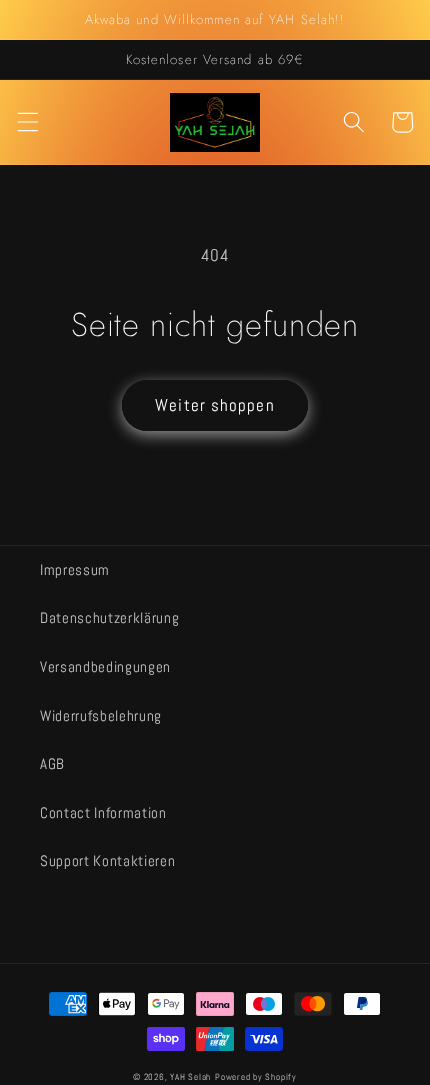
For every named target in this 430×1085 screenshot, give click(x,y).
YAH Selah (190, 1077)
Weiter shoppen (214, 405)
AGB (52, 764)
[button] (27, 122)
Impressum (75, 570)
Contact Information (103, 813)
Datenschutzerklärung (109, 618)
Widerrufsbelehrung (101, 716)
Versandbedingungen (105, 667)
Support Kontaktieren (107, 861)
